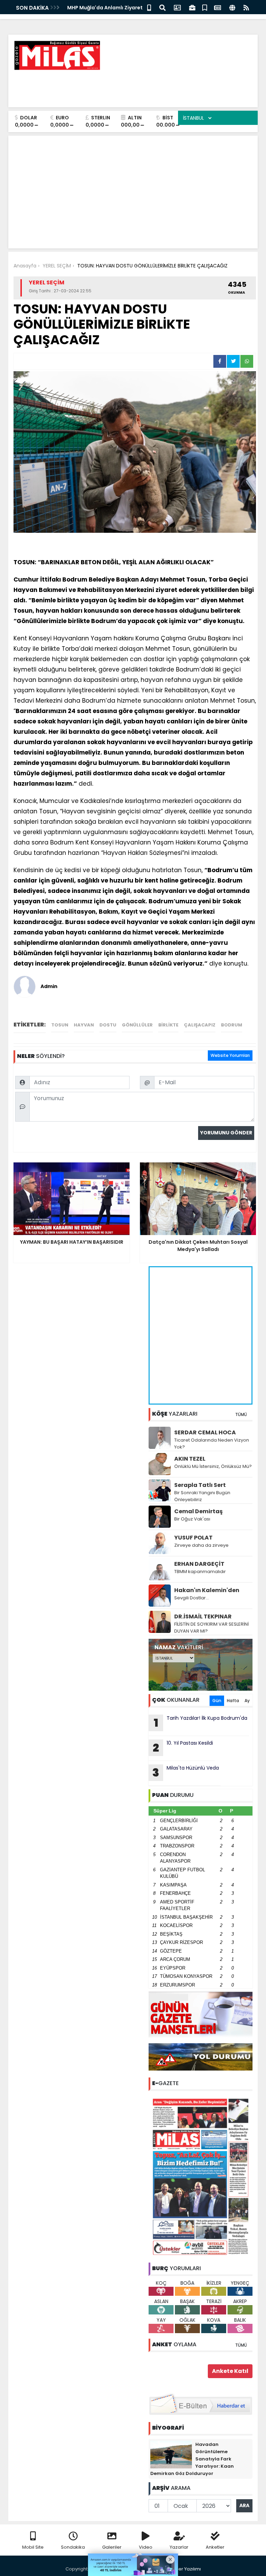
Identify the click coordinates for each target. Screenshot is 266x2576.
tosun (60, 1025)
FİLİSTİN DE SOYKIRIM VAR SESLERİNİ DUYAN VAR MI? (211, 1628)
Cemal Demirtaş (198, 1511)
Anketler (215, 2547)
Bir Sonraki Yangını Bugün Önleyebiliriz (202, 1496)
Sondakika (73, 2547)
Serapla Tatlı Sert (200, 1485)
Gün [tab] (217, 1701)
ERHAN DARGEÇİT (199, 1564)
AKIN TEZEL (190, 1459)
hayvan (84, 1025)
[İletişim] (177, 7)
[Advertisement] (126, 86)
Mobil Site (33, 2547)
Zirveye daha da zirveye (201, 1545)
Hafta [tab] (233, 1701)
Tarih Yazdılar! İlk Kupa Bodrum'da (201, 1723)
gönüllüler (137, 1025)
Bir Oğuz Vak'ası (192, 1519)
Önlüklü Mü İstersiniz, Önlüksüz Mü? (213, 1466)
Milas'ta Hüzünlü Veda (186, 1772)
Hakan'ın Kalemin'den (207, 1590)
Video (146, 2547)
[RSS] (246, 7)
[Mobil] (149, 7)
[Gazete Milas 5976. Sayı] (201, 2176)
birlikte (168, 1025)
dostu (108, 1025)
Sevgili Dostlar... (192, 1598)
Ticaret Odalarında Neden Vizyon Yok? (212, 1444)
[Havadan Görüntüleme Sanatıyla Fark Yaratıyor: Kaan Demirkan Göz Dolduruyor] (171, 2454)
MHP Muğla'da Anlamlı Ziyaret (105, 8)
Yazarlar (179, 2547)
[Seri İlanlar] (205, 7)
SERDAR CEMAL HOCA (205, 1432)
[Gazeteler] (218, 7)
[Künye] (232, 7)
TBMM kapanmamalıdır (200, 1572)
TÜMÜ (241, 1414)
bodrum (232, 1025)
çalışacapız (200, 1025)
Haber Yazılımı (185, 2569)
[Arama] (162, 7)
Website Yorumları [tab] (230, 1055)
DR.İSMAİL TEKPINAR (203, 1616)
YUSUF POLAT (193, 1538)
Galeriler (112, 2547)
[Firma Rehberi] (192, 7)
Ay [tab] (247, 1701)
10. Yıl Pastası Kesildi (183, 1747)
